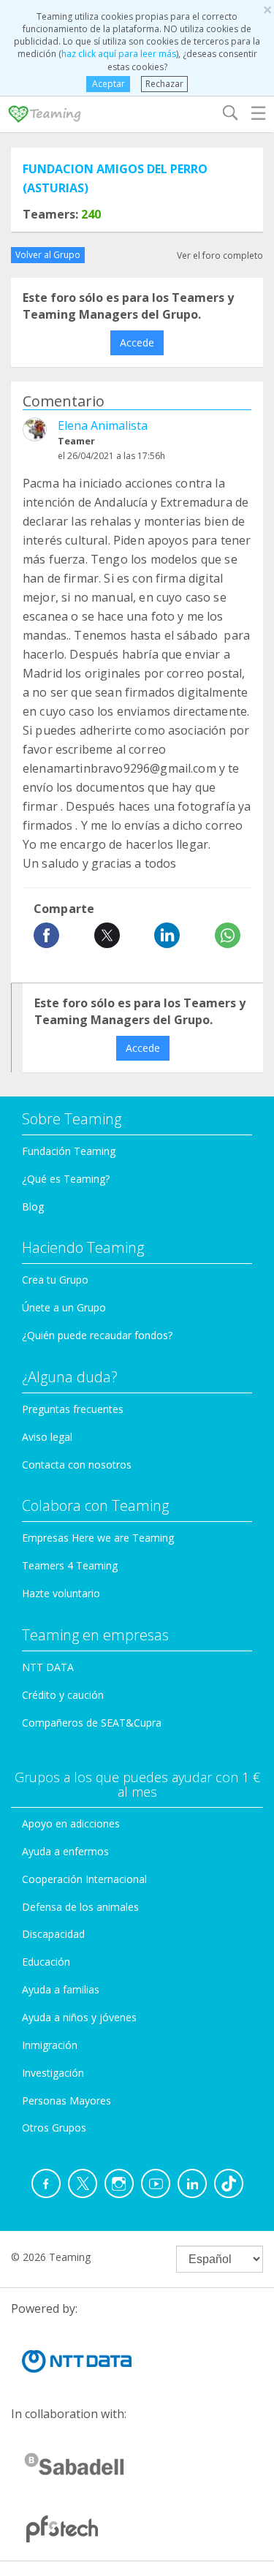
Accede (137, 342)
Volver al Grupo (48, 255)
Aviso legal (47, 1437)
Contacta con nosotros (77, 1465)
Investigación (53, 2073)
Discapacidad (53, 1934)
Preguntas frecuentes (73, 1409)
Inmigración (50, 2045)
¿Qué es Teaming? (66, 1179)
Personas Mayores (66, 2100)
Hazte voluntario (61, 1593)
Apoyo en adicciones (71, 1823)
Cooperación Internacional (84, 1879)
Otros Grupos (54, 2128)
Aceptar (109, 84)
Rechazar (164, 84)
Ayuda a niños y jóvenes (79, 2017)
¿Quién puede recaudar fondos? (97, 1335)
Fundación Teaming (69, 1151)
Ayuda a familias (61, 1989)
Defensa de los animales (80, 1907)
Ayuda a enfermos (65, 1851)
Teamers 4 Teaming (70, 1565)
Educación (46, 1962)
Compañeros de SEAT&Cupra (92, 1723)
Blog (33, 1206)
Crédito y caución (63, 1695)
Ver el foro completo (220, 255)
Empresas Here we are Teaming (98, 1538)
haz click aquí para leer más (119, 54)
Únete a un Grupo (64, 1307)
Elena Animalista (103, 425)
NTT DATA (48, 1667)
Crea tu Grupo (55, 1280)
